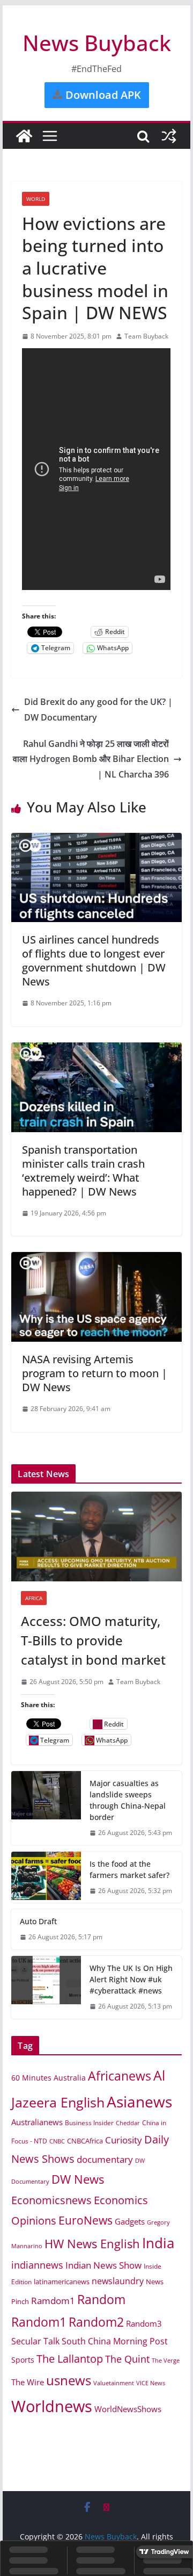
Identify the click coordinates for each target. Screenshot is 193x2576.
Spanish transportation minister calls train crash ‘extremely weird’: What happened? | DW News (83, 1171)
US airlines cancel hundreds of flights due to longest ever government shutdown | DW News (94, 960)
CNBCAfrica (85, 2141)
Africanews (120, 2076)
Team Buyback (146, 336)
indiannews (37, 2265)
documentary (105, 2159)
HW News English (92, 2244)
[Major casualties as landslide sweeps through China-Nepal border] (46, 1808)
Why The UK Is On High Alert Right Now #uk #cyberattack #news (131, 1979)
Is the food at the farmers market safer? (129, 1869)
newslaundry (118, 2281)
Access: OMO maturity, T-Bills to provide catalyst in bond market (93, 1640)
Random (101, 2299)
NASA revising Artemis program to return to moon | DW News (95, 1373)
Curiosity (124, 2140)
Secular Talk (35, 2341)
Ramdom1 (53, 2301)
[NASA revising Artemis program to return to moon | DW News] (96, 1260)
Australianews (37, 2122)
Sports (23, 2360)
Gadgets (130, 2221)
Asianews (139, 2102)
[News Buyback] (24, 136)
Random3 (144, 2323)
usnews (69, 2380)
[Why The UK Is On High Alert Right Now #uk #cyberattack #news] (46, 1987)
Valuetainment (114, 2383)
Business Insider (89, 2123)
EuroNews (86, 2220)
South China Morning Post (115, 2341)
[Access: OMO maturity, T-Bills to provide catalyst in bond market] (96, 1537)
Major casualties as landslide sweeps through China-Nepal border (128, 1800)
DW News (78, 2179)
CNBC (57, 2141)
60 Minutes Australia (49, 2078)
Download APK (102, 95)
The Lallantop (70, 2359)
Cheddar (128, 2123)
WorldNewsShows (128, 2409)
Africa (34, 1598)
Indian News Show (103, 2265)
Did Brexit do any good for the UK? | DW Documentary (98, 710)
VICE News (151, 2383)
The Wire (28, 2382)
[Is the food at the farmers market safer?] (46, 1877)
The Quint (127, 2359)
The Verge (166, 2360)
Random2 (96, 2322)
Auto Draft (38, 1921)
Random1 (39, 2322)
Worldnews (52, 2406)
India (158, 2243)
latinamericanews (62, 2282)
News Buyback (97, 43)
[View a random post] (169, 136)
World (36, 199)
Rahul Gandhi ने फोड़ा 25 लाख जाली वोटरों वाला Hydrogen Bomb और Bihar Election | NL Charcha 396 (91, 759)
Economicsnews (51, 2200)
